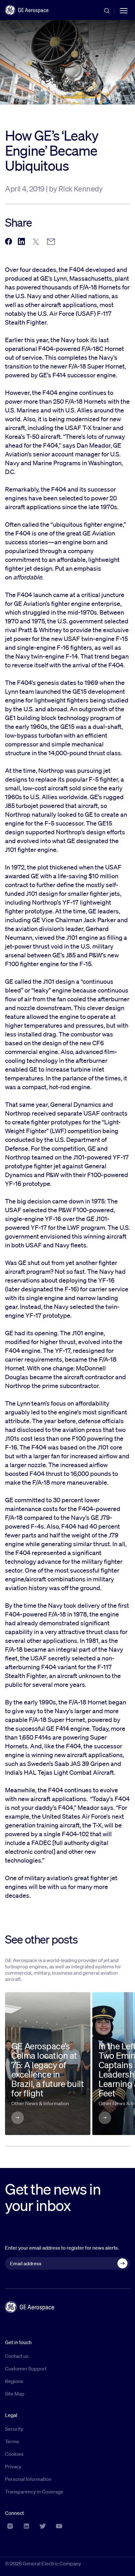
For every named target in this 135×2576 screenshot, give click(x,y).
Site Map (15, 2394)
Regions (14, 2381)
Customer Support (26, 2369)
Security (14, 2429)
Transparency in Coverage (34, 2492)
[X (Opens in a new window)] (43, 2526)
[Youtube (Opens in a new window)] (59, 2526)
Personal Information (28, 2479)
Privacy (13, 2466)
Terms (12, 2441)
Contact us (17, 2356)
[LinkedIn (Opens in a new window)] (26, 2526)
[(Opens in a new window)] (8, 242)
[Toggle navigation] (124, 10)
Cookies (14, 2454)
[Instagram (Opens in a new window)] (10, 2526)
